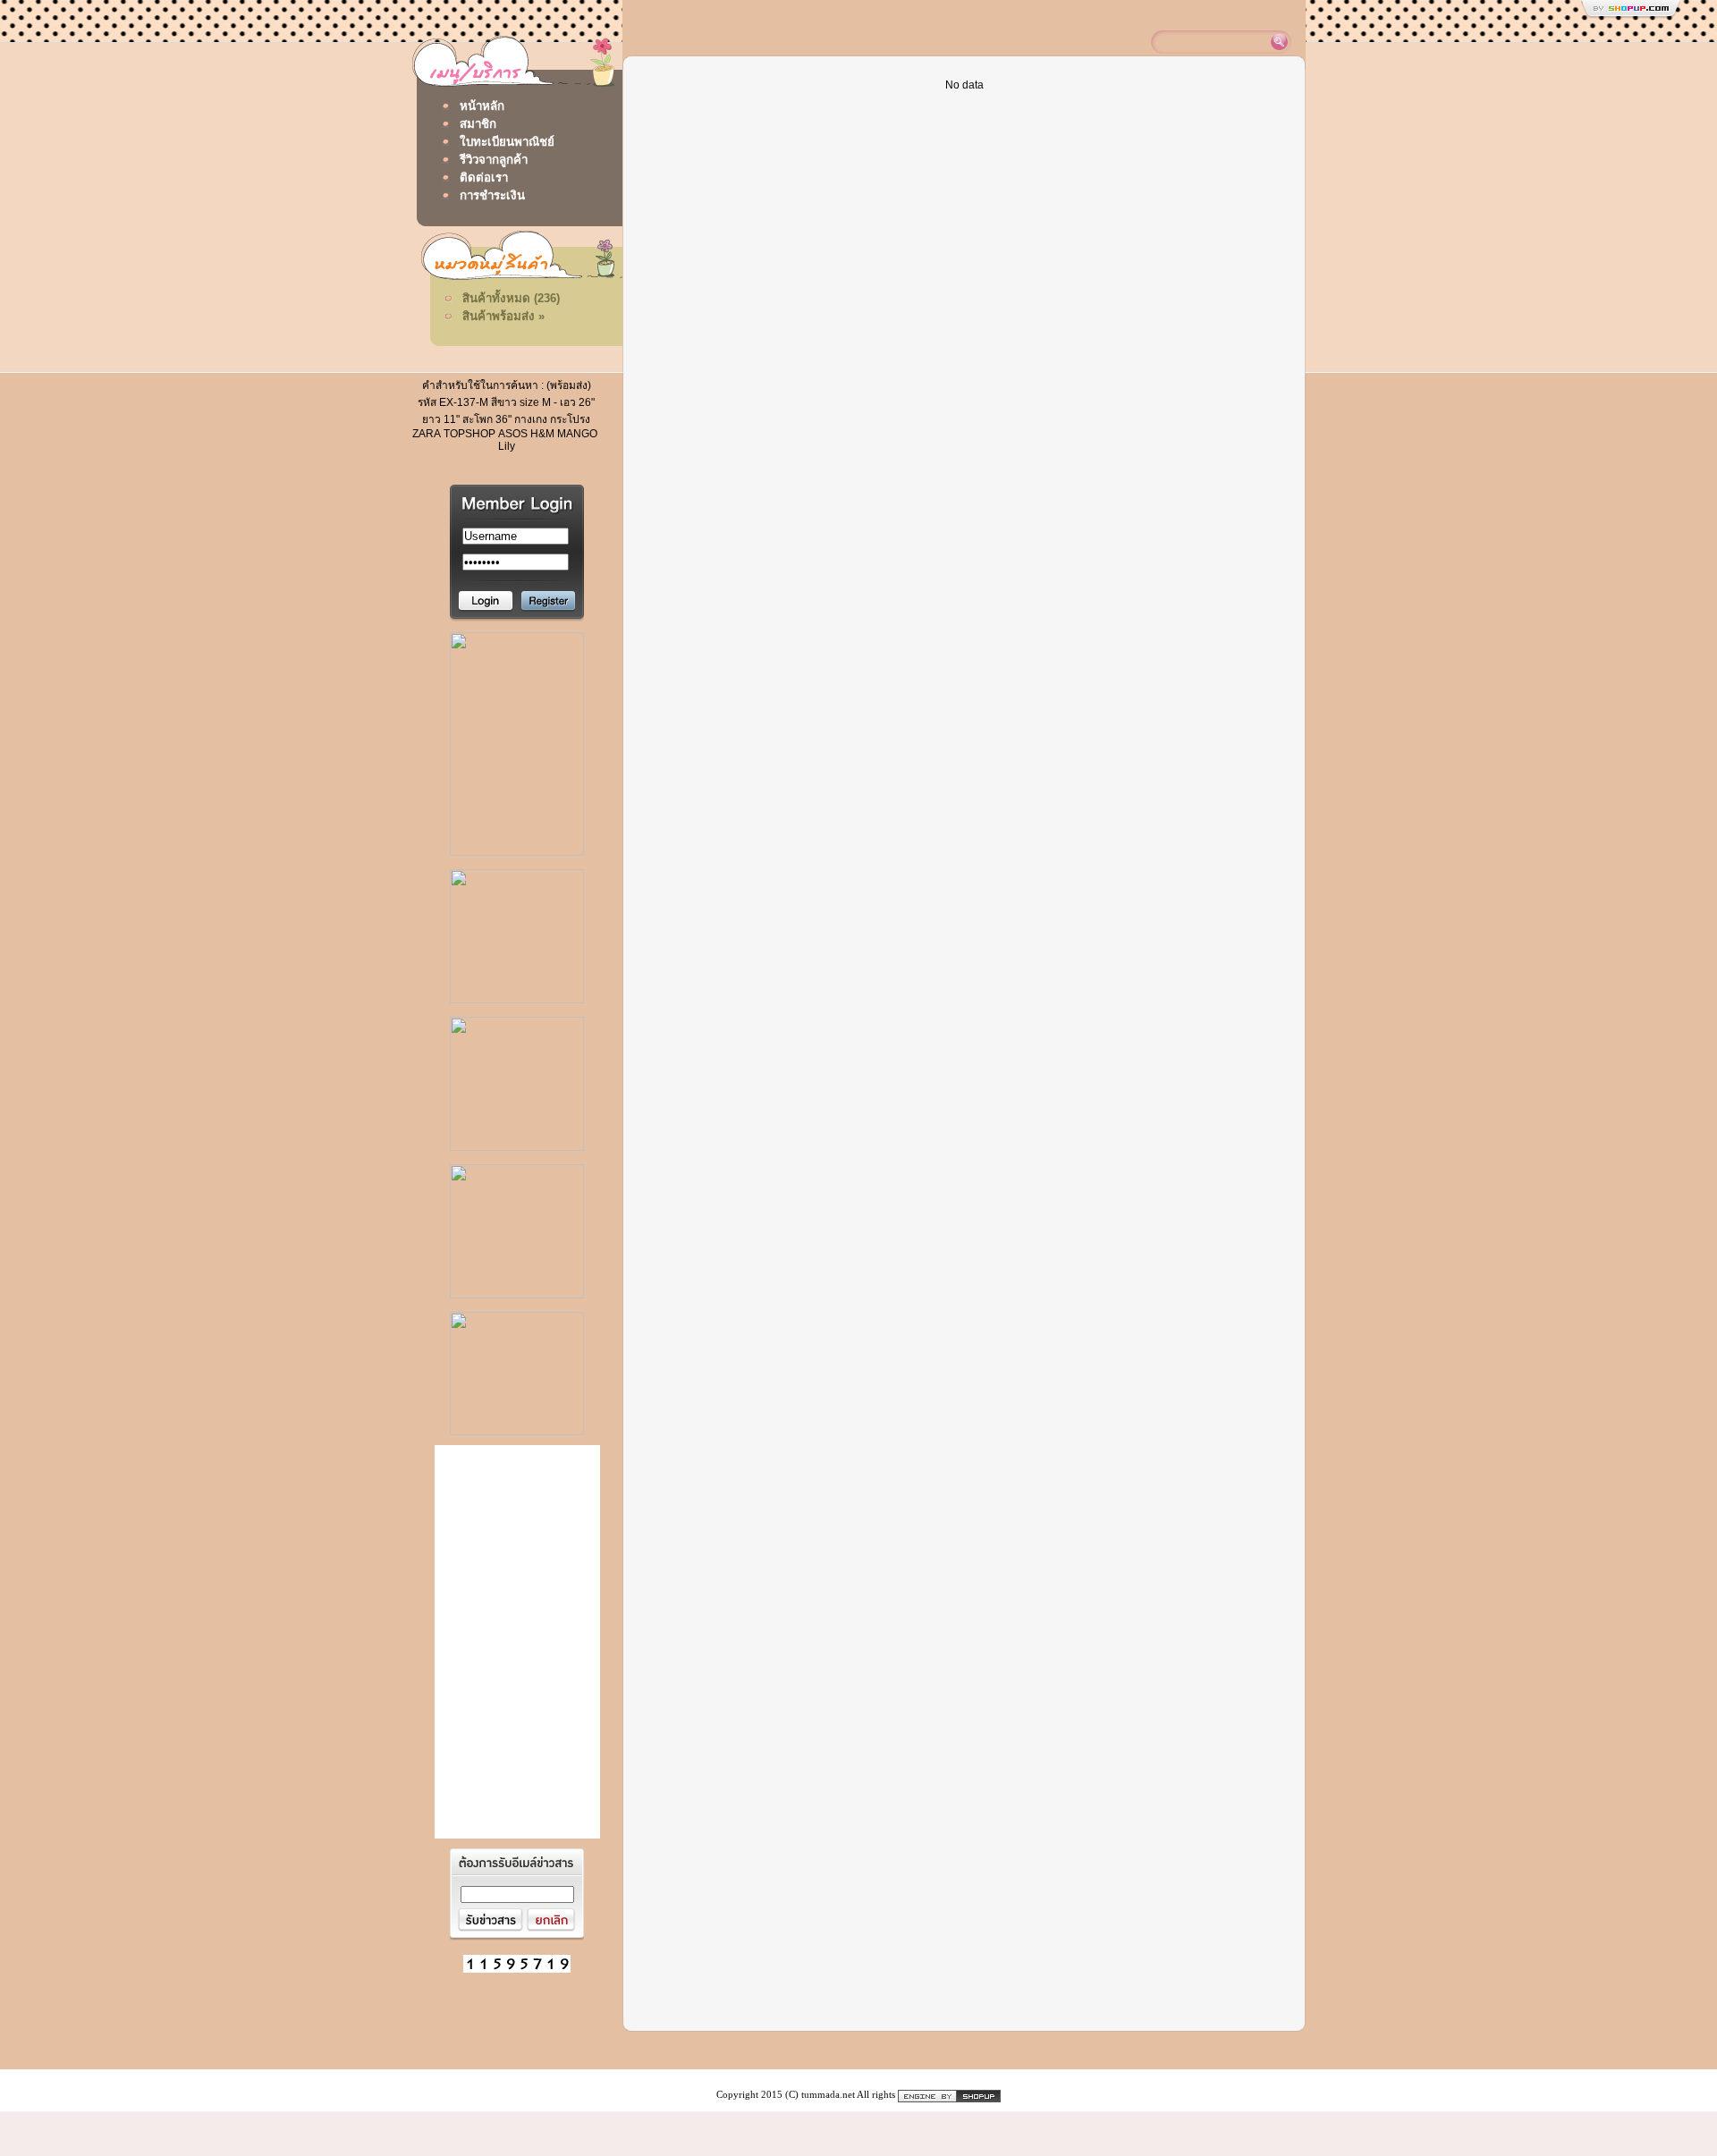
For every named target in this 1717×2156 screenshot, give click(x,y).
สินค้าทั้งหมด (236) (511, 298)
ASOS (513, 434)
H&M (542, 434)
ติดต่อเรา (484, 178)
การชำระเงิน (492, 195)
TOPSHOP (469, 434)
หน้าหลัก (482, 106)
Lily (507, 446)
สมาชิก (478, 124)
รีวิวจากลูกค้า (494, 160)
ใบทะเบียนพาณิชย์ (507, 142)
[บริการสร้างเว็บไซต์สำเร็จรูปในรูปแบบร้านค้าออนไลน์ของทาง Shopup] (949, 2095)
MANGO (577, 434)
